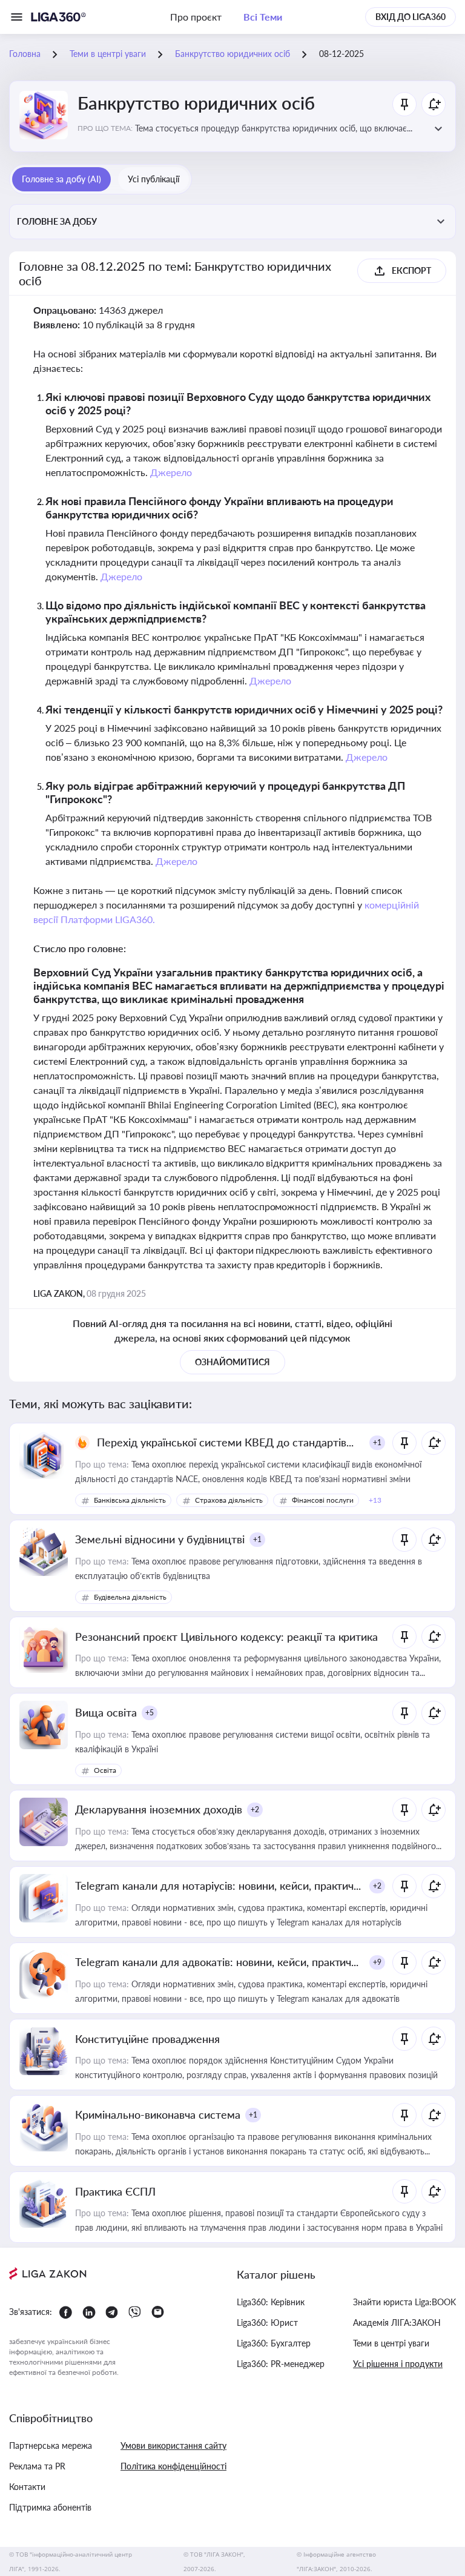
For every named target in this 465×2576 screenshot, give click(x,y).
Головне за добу (57, 221)
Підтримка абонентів (50, 2507)
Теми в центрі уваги (391, 2343)
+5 (150, 1713)
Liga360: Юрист (267, 2323)
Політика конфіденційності (173, 2466)
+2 (255, 1809)
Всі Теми (263, 17)
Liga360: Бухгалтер (274, 2343)
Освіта (105, 1770)
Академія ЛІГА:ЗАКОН (397, 2323)
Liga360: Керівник (271, 2302)
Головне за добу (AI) (61, 179)
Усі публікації (153, 179)
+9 (377, 1962)
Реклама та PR (37, 2466)
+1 (377, 1442)
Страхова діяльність (229, 1500)
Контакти (27, 2487)
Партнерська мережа (51, 2445)
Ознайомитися (232, 1362)
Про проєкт (196, 17)
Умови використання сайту (173, 2445)
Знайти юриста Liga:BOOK (404, 2302)
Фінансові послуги (323, 1500)
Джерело (171, 472)
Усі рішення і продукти (398, 2364)
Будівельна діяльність (130, 1597)
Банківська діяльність (130, 1500)
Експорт (411, 270)
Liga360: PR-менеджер (281, 2364)
